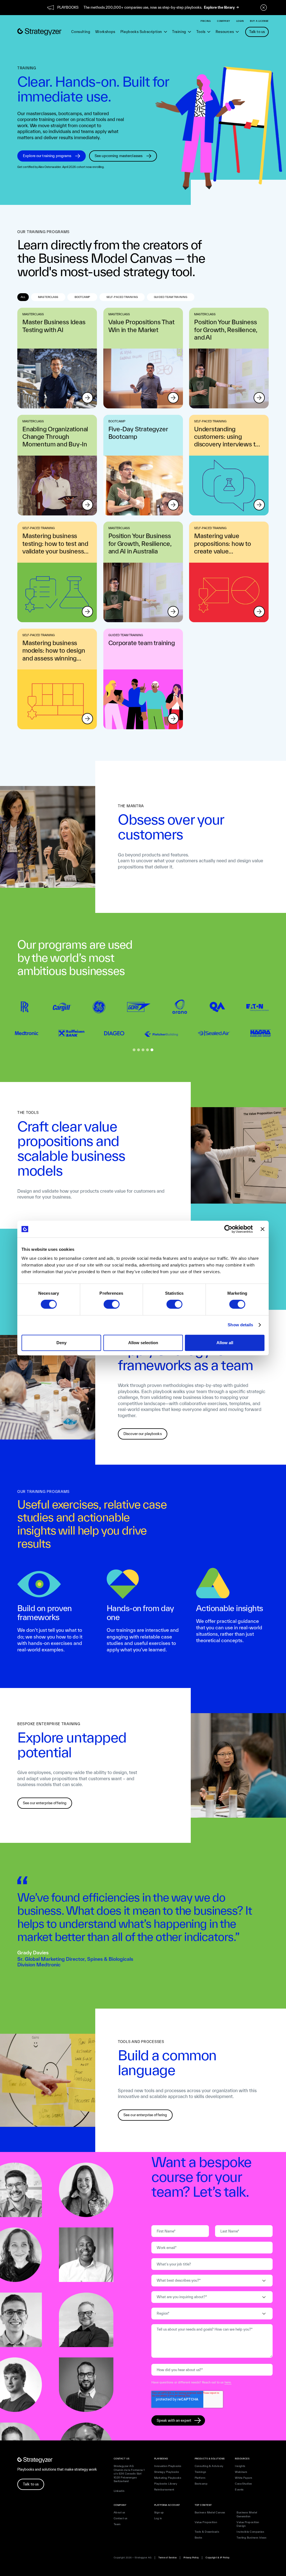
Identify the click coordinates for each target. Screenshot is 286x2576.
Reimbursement (164, 2489)
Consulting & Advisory (209, 2466)
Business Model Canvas (210, 2512)
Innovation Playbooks (168, 2466)
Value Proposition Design (248, 2524)
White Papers (244, 2478)
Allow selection (143, 1343)
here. (228, 2382)
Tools (201, 32)
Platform (200, 2478)
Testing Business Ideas (252, 2538)
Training (179, 32)
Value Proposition (206, 2522)
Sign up (159, 2512)
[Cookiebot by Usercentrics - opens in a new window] (228, 1229)
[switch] (112, 1304)
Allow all (225, 1343)
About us (120, 2512)
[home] (39, 32)
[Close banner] (263, 1229)
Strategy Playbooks (167, 2472)
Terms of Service (167, 2558)
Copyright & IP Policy (217, 2558)
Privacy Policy (191, 2558)
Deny (61, 1343)
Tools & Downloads (207, 2532)
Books (199, 2538)
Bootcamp (201, 2484)
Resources (225, 32)
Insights (240, 2466)
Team (117, 2524)
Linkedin (119, 2491)
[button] (144, 32)
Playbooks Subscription (141, 32)
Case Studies (243, 2484)
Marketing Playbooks (168, 2478)
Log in (158, 2518)
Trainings (201, 2472)
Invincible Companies (250, 2532)
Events (239, 2489)
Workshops (105, 32)
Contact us (121, 2518)
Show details (240, 1325)
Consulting (81, 32)
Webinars (241, 2472)
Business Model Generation (247, 2514)
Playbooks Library (166, 2484)
